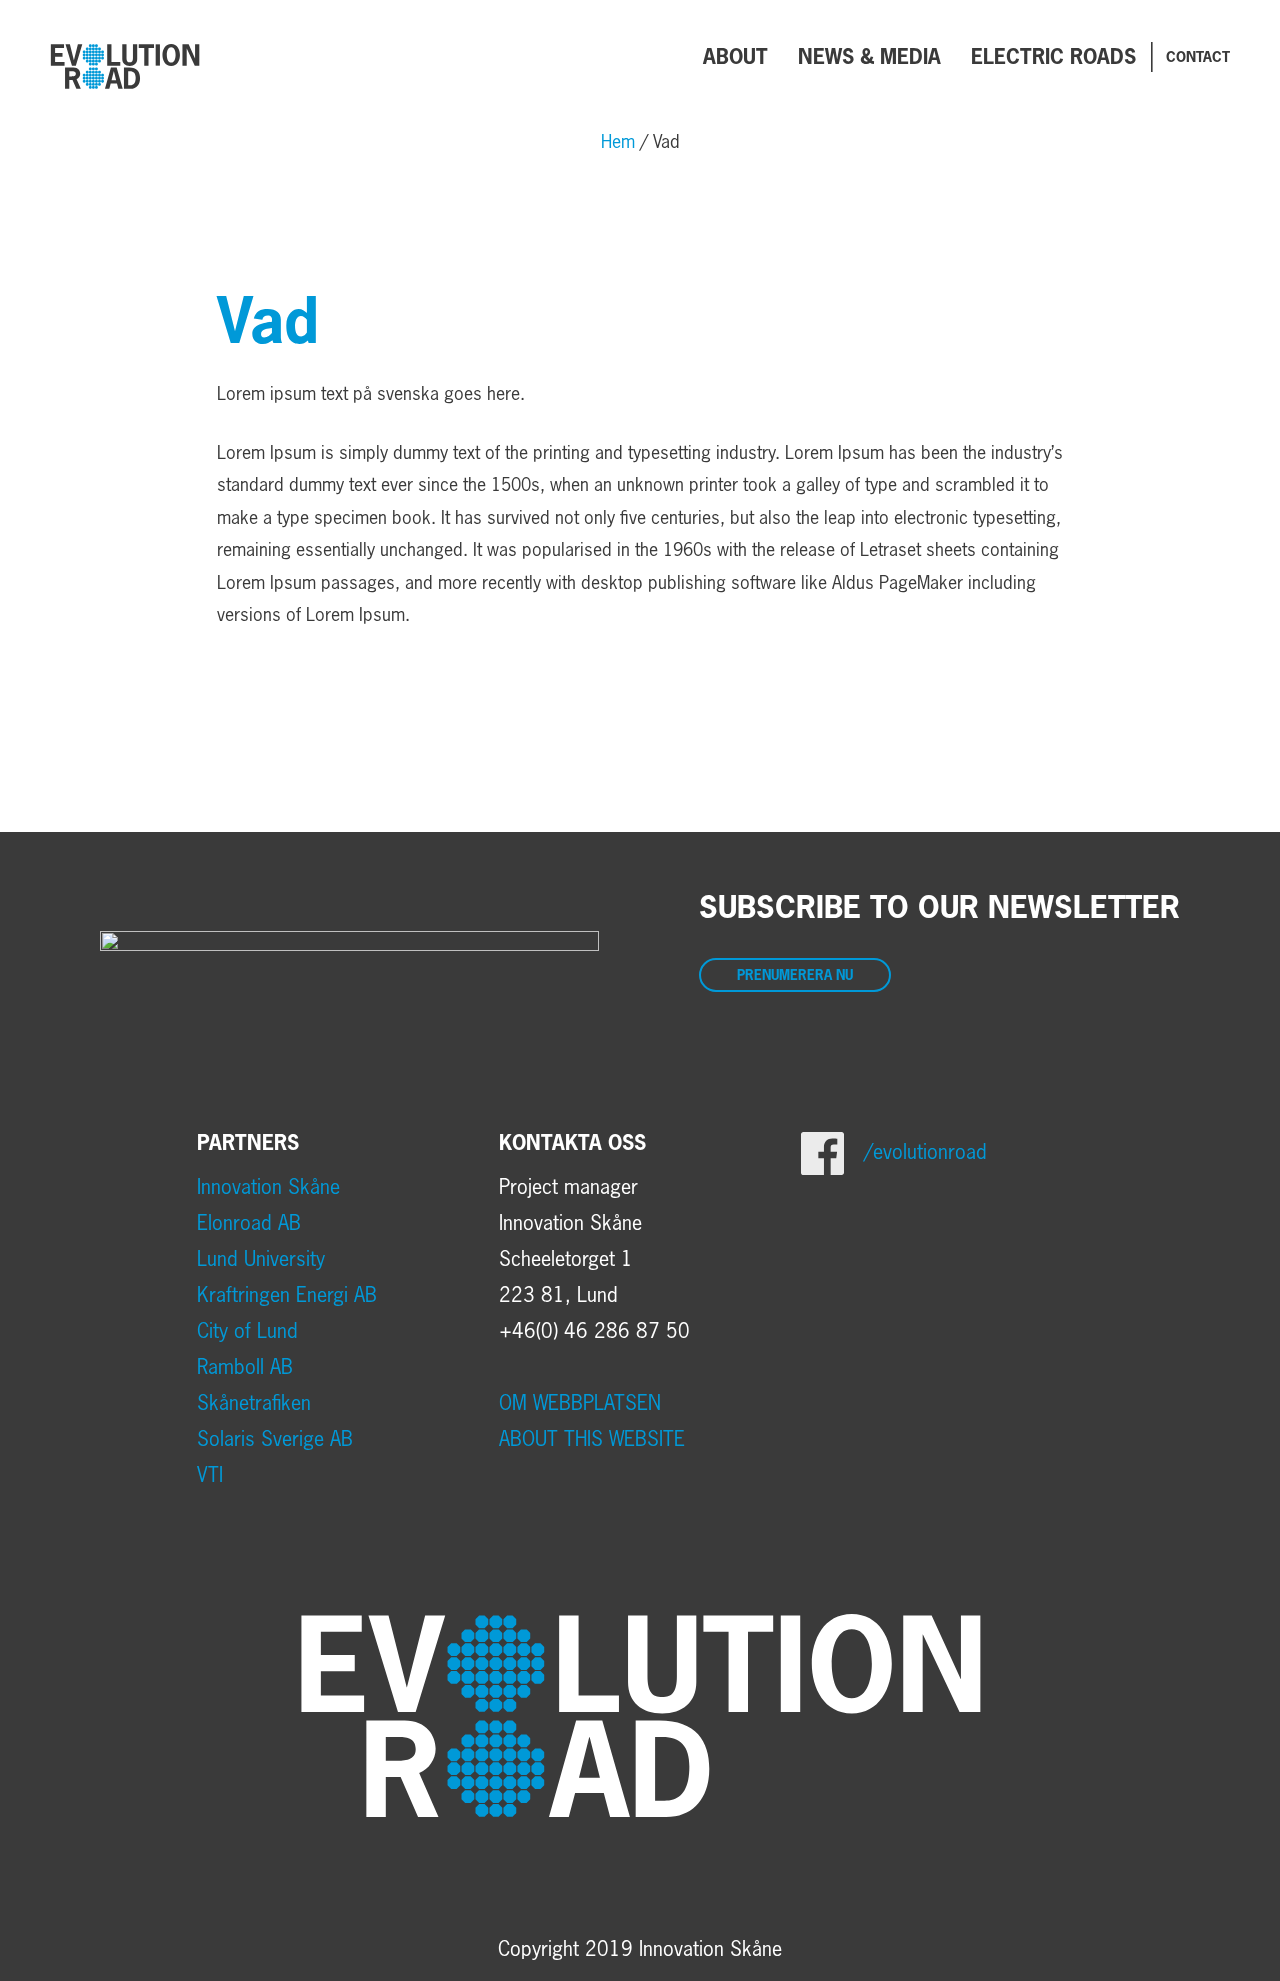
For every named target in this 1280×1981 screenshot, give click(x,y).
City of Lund (247, 1332)
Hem (618, 143)
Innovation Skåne (268, 1188)
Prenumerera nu (795, 976)
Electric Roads (1053, 58)
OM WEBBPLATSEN (580, 1404)
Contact (1198, 58)
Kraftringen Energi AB (287, 1296)
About (735, 58)
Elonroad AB (249, 1224)
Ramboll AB (245, 1368)
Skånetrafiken (254, 1404)
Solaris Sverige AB (275, 1440)
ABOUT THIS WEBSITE (592, 1440)
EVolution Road (125, 66)
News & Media (869, 58)
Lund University (261, 1260)
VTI (210, 1476)
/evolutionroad (925, 1153)
